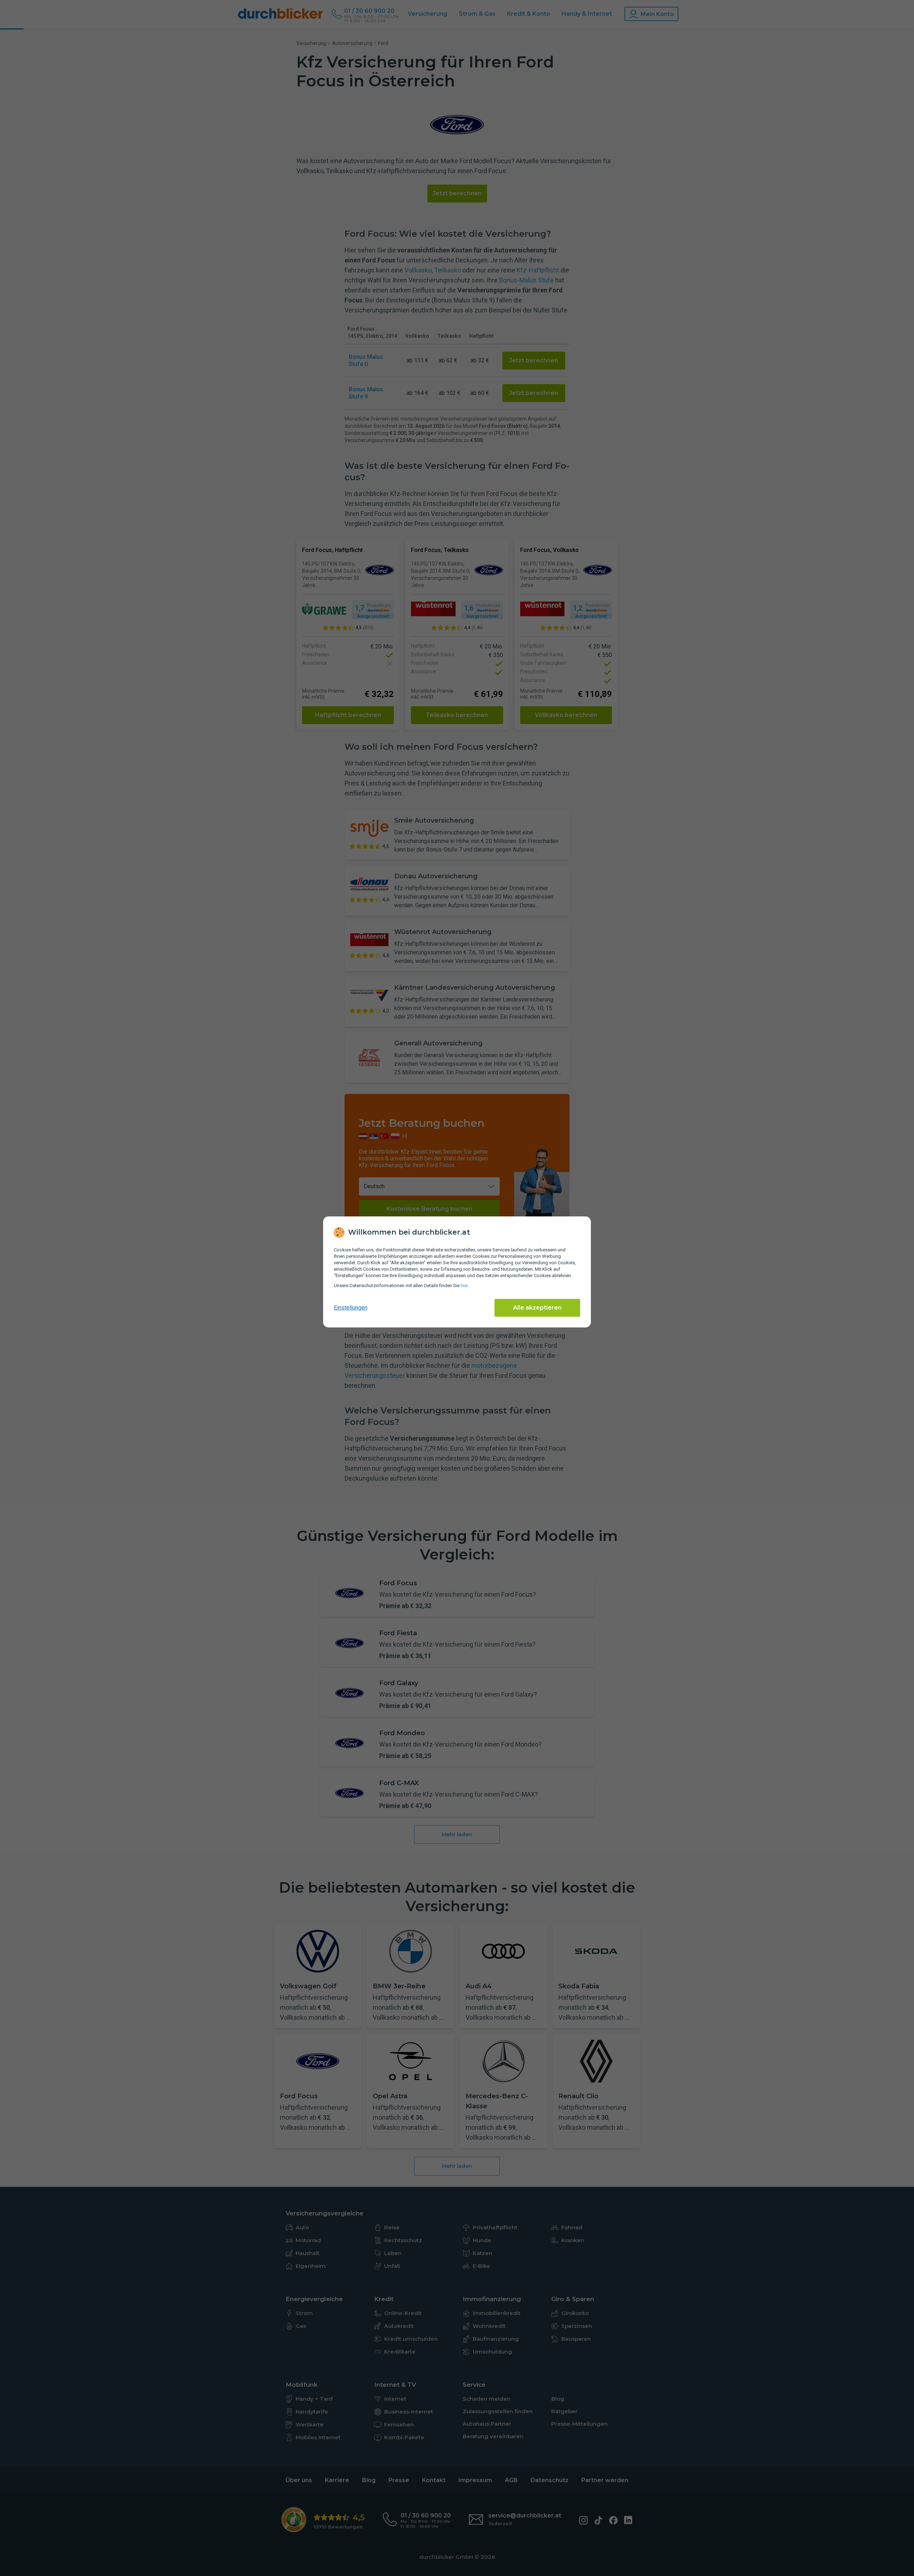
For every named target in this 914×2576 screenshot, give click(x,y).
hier (464, 1286)
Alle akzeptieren (537, 1308)
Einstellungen (351, 1308)
